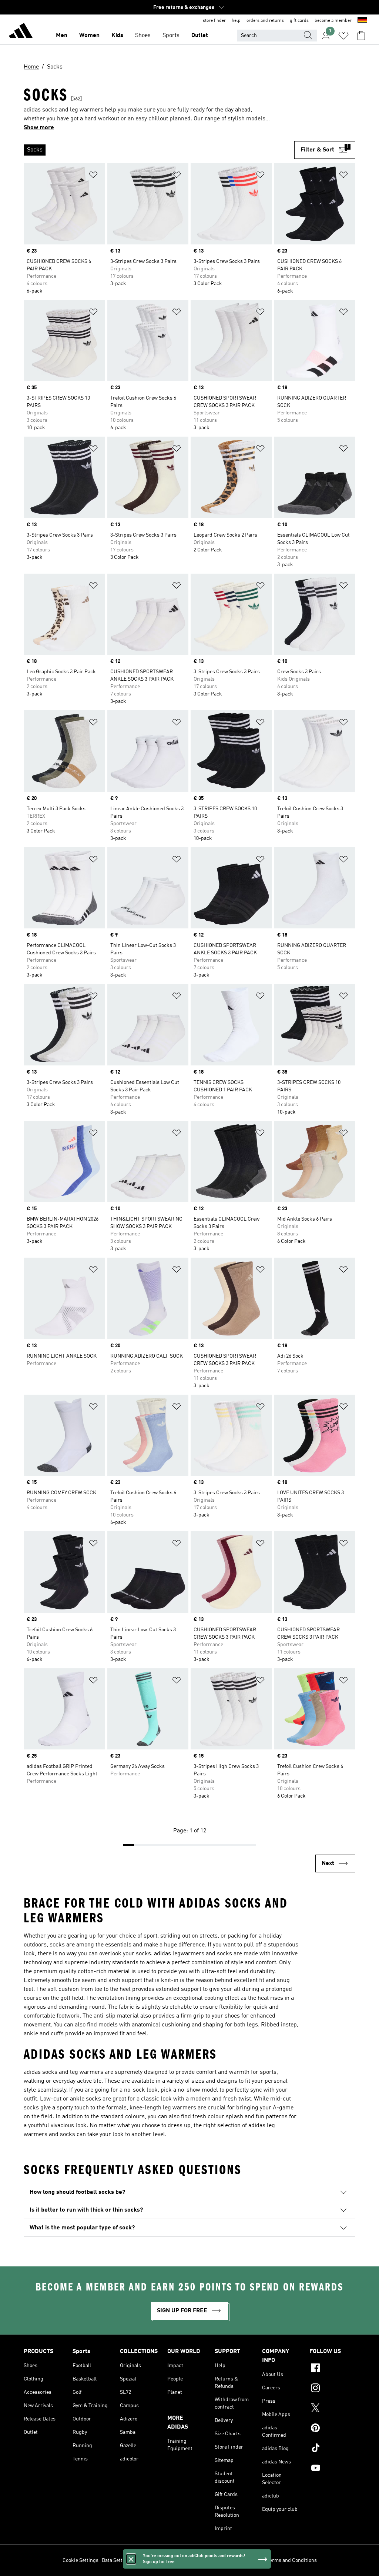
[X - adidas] (332, 2409)
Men (62, 36)
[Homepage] (21, 32)
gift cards (299, 21)
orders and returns (265, 21)
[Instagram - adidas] (332, 2389)
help (236, 21)
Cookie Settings (81, 2560)
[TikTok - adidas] (332, 2449)
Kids (117, 36)
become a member (333, 21)
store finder (214, 21)
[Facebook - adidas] (332, 2369)
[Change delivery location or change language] (362, 21)
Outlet (200, 36)
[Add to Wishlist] (93, 176)
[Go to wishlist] (343, 36)
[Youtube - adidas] (332, 2469)
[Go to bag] (361, 36)
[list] (159, 150)
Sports (171, 36)
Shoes (143, 36)
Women (89, 36)
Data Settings (117, 2560)
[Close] (131, 2559)
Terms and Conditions (292, 2560)
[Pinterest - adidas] (332, 2429)
